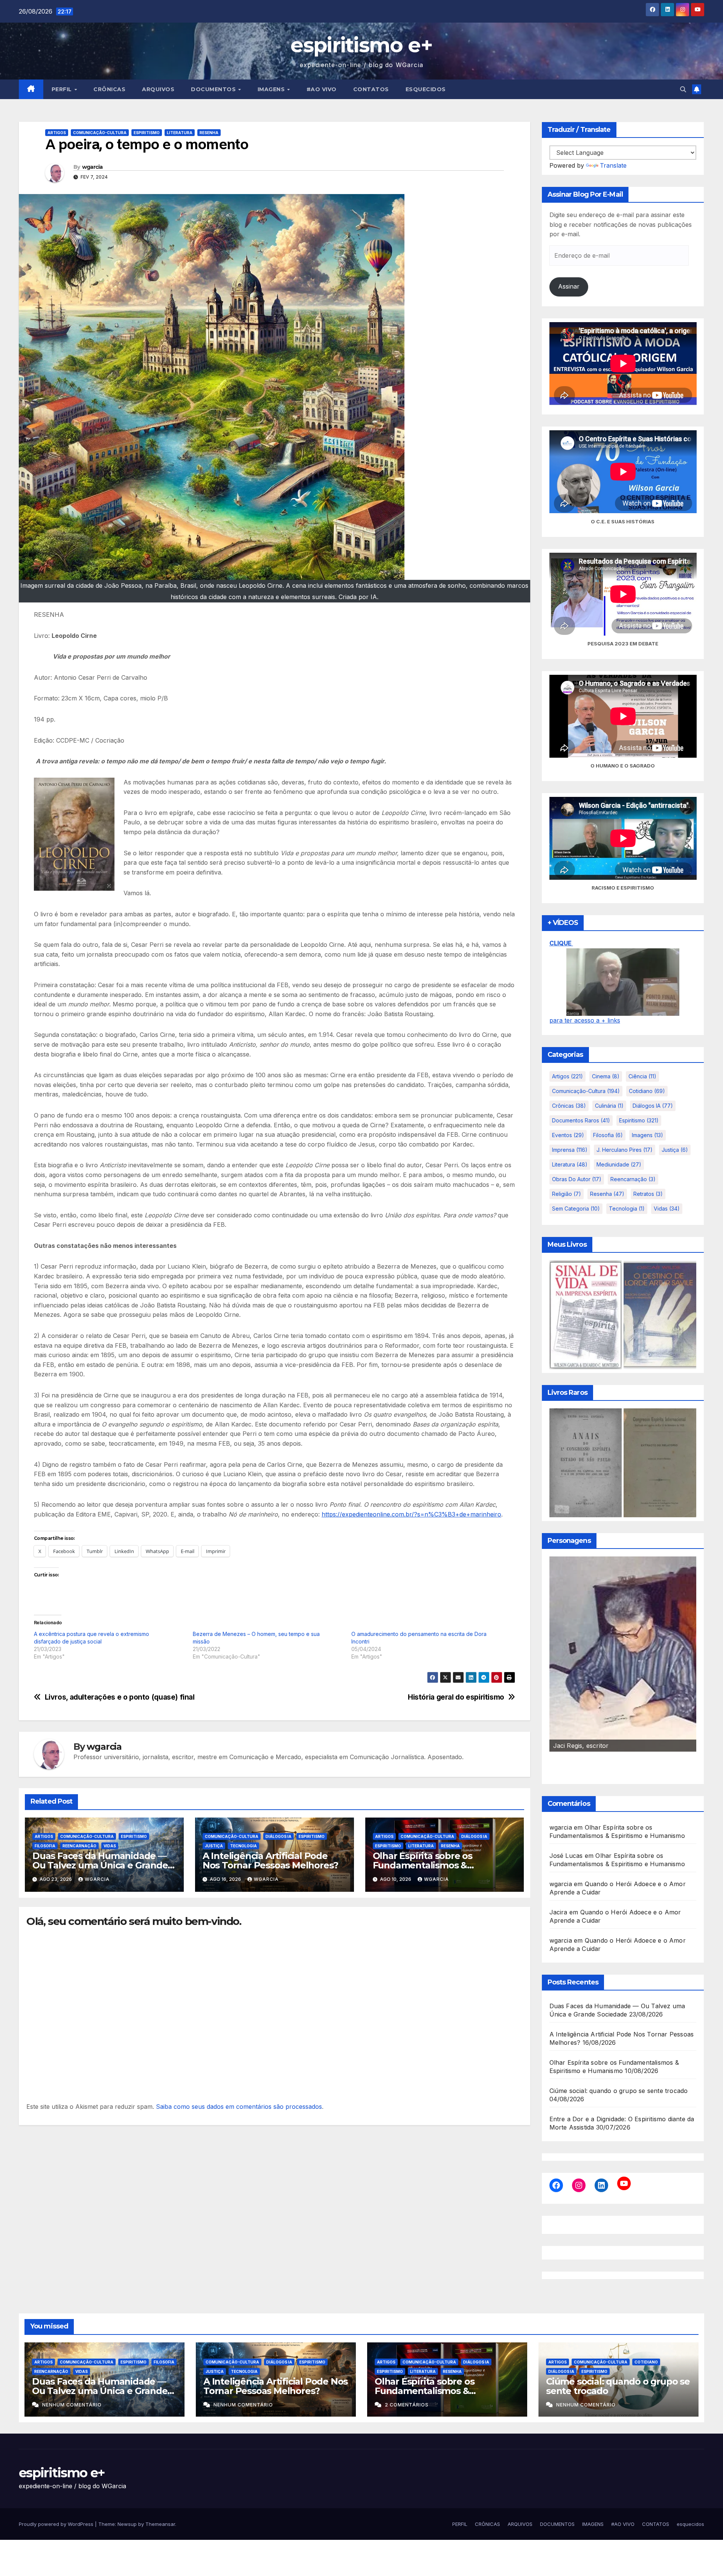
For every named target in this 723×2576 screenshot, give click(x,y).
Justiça (214, 1846)
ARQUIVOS (158, 89)
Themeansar (160, 2524)
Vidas (110, 1846)
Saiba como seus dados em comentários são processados (239, 2107)
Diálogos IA (278, 1836)
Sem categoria (576, 1209)
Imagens (647, 1135)
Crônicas (569, 1106)
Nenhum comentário (72, 2405)
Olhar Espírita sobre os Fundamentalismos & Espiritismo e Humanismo (429, 1865)
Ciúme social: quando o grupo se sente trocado (619, 2091)
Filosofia (45, 1846)
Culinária (609, 1106)
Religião (567, 1194)
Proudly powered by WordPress (57, 2524)
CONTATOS (371, 89)
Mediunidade (619, 1164)
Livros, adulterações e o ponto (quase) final (120, 1697)
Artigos (57, 133)
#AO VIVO (322, 89)
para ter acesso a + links (585, 1020)
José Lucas (566, 1856)
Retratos (648, 1194)
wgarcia (92, 167)
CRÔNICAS (109, 89)
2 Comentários (407, 2405)
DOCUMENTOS (214, 89)
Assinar (569, 286)
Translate (613, 165)
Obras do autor (577, 1179)
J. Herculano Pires (625, 1150)
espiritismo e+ (361, 45)
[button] (683, 89)
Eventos (568, 1135)
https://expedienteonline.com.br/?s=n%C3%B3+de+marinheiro (411, 1514)
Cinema (606, 1076)
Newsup (127, 2524)
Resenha (209, 133)
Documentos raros (581, 1120)
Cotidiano (647, 1091)
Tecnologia (243, 1846)
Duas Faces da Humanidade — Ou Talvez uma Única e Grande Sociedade (100, 1865)
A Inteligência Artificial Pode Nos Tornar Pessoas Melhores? (270, 1861)
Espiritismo (147, 133)
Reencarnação (79, 1846)
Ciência (642, 1076)
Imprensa (570, 1150)
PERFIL (63, 89)
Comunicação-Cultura (100, 133)
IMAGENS (272, 89)
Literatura (180, 133)
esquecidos (426, 89)
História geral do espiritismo (456, 1697)
